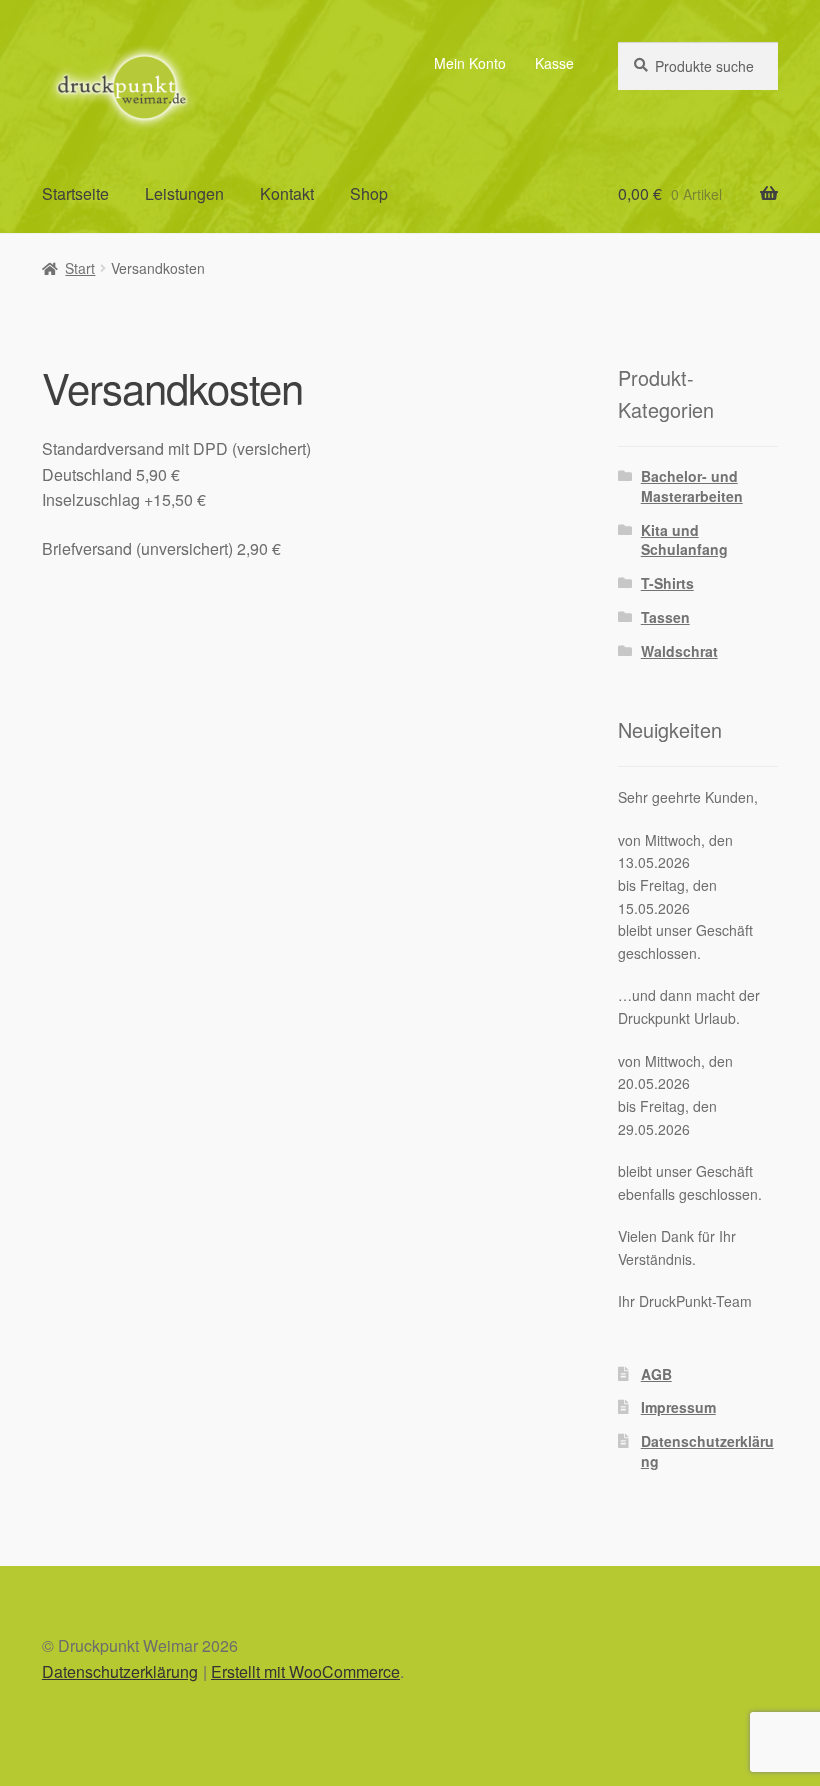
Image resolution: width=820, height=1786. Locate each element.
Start (80, 268)
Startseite (75, 193)
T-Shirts (667, 583)
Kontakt (287, 193)
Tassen (665, 617)
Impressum (678, 1407)
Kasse (554, 63)
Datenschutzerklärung (707, 1451)
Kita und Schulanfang (684, 540)
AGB (656, 1374)
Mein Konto (470, 63)
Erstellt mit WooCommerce (305, 1671)
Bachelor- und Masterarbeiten (692, 486)
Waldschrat (679, 651)
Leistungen (184, 193)
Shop (369, 193)
